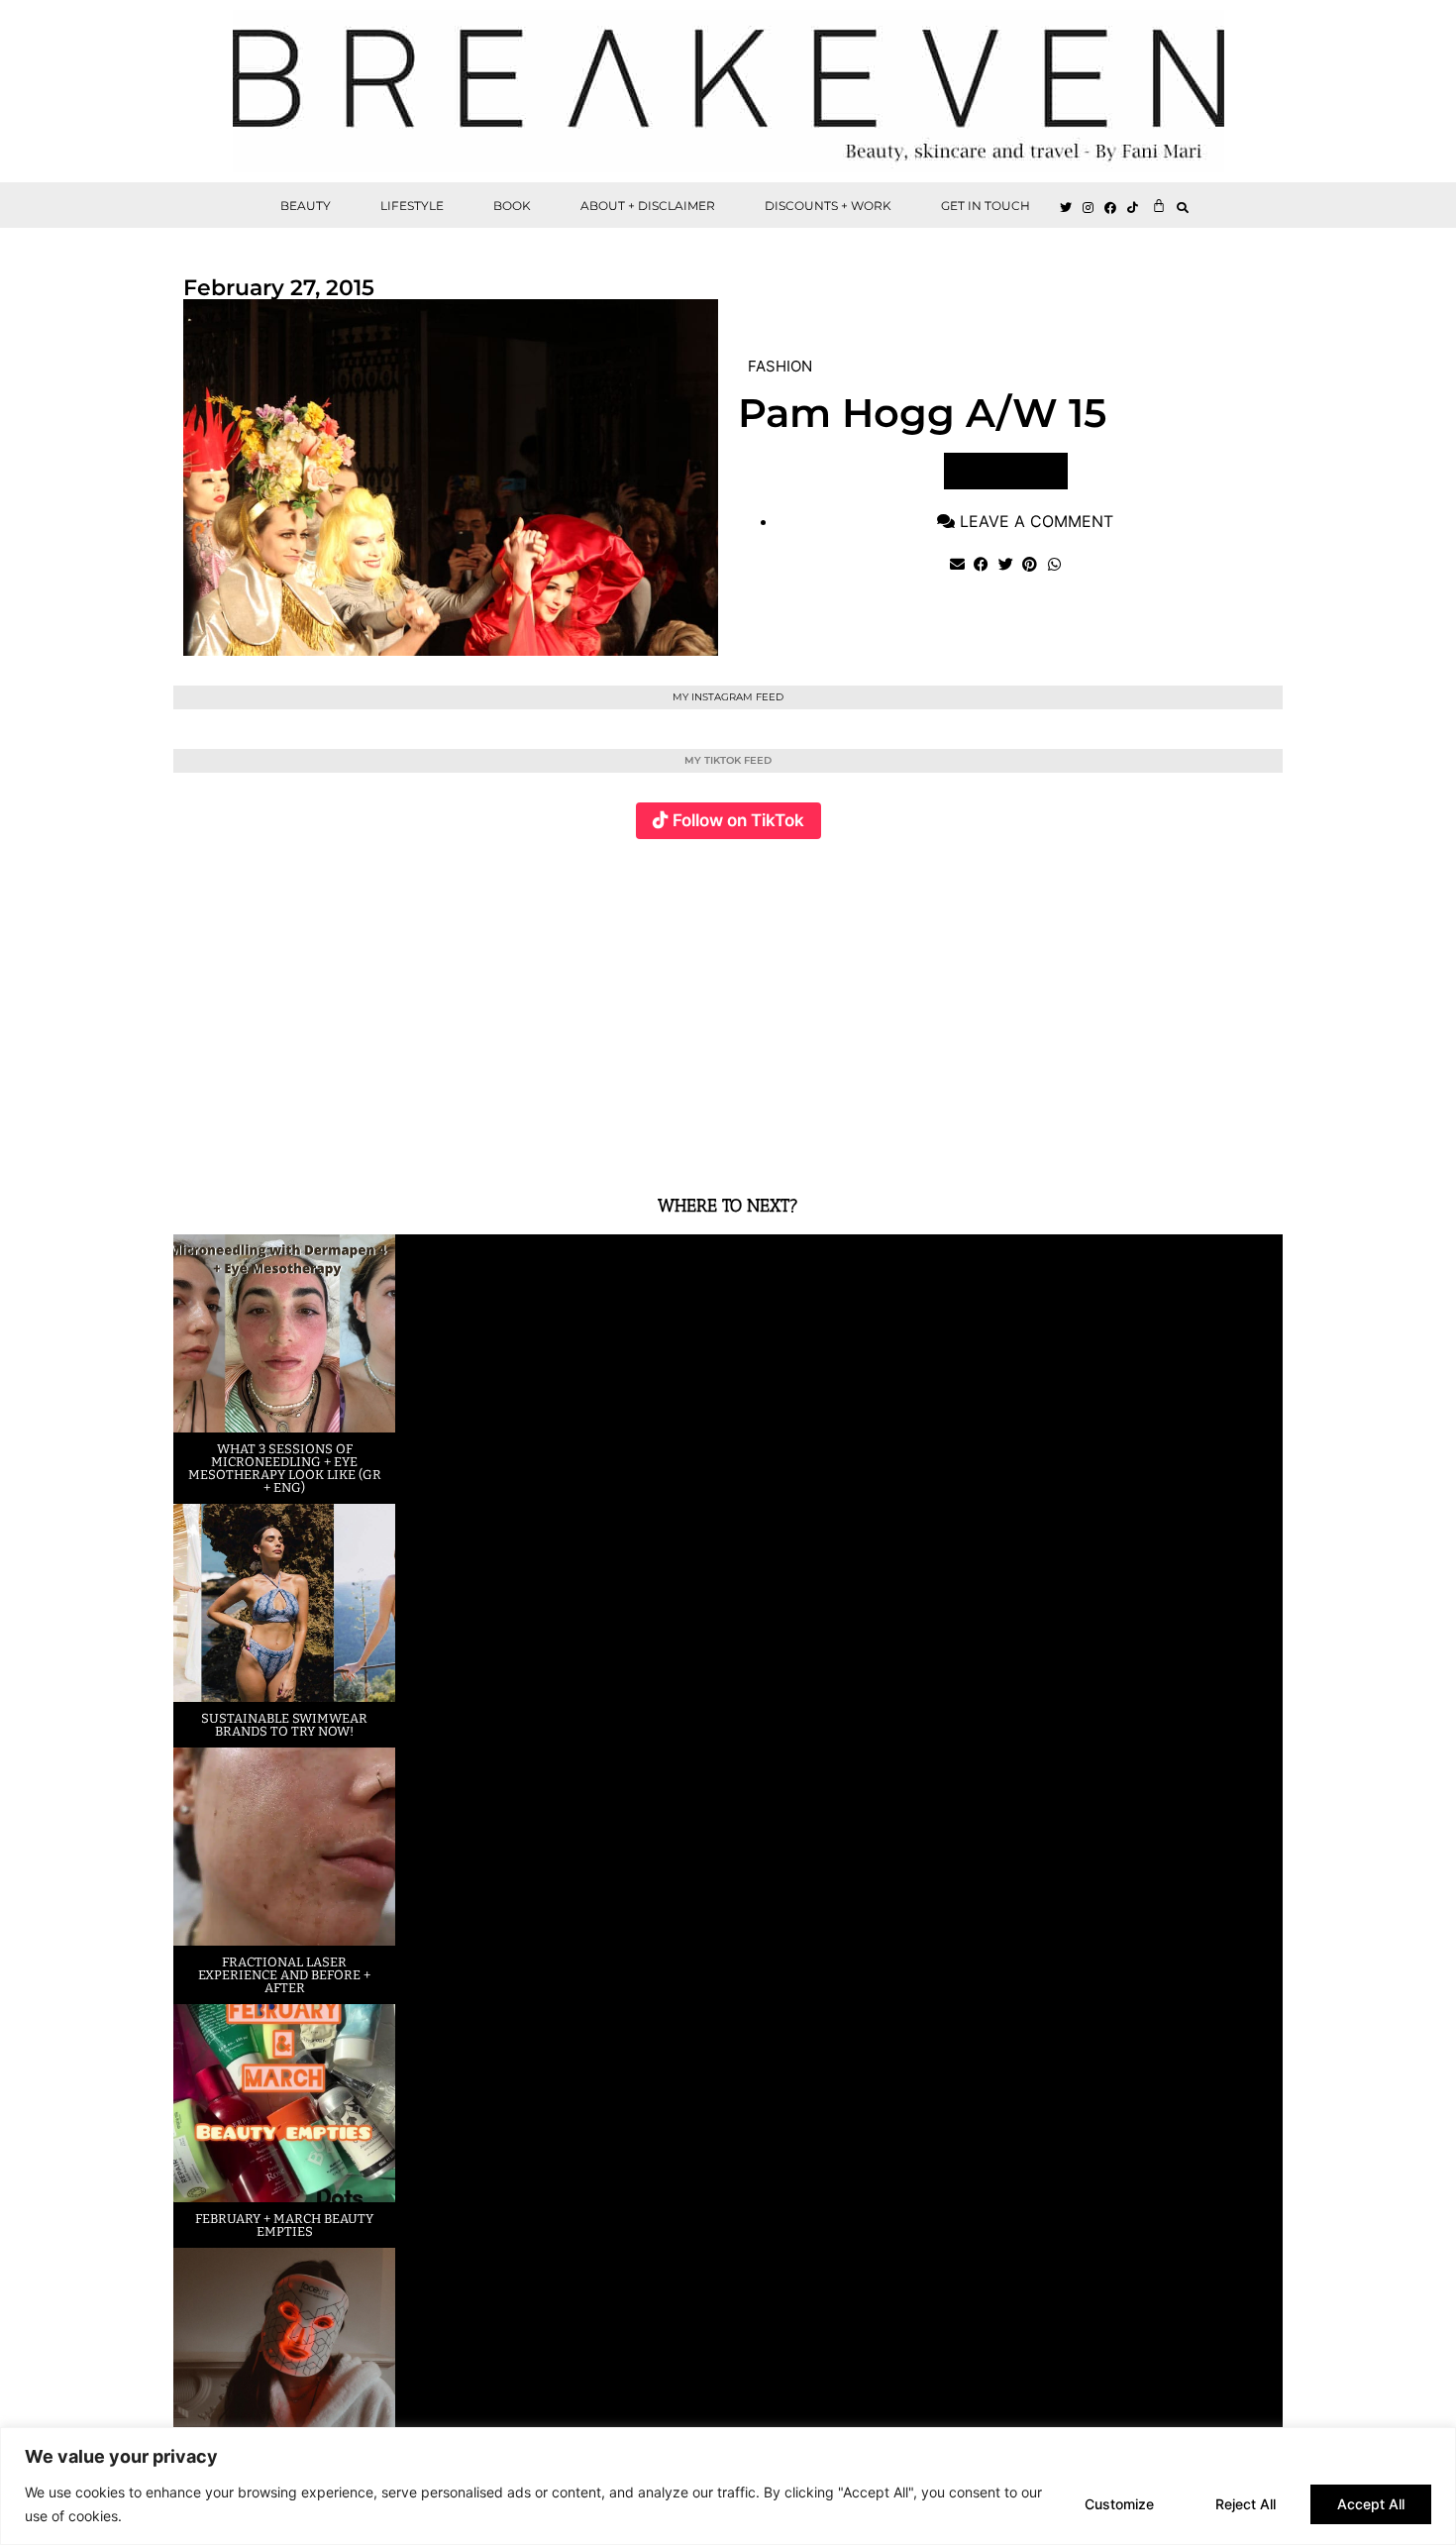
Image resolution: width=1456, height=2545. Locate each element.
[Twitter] (1066, 208)
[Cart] (1159, 205)
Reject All (1246, 2504)
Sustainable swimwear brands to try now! (284, 1725)
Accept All (1371, 2504)
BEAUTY (306, 206)
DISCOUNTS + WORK (828, 206)
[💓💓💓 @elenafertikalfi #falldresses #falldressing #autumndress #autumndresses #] (635, 1005)
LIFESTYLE (412, 206)
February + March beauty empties (284, 2225)
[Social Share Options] (193, 1141)
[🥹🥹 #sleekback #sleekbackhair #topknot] (1005, 1005)
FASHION (780, 366)
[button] (1183, 208)
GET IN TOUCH (986, 206)
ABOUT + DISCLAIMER (648, 206)
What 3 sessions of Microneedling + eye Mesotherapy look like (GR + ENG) (285, 1468)
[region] (728, 2486)
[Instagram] (1089, 208)
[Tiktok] (1133, 208)
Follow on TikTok (738, 820)
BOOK (512, 206)
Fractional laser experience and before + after (284, 1975)
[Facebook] (1111, 208)
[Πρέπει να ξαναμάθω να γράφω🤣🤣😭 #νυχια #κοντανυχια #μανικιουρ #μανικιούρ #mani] (1190, 1005)
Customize (1119, 2504)
